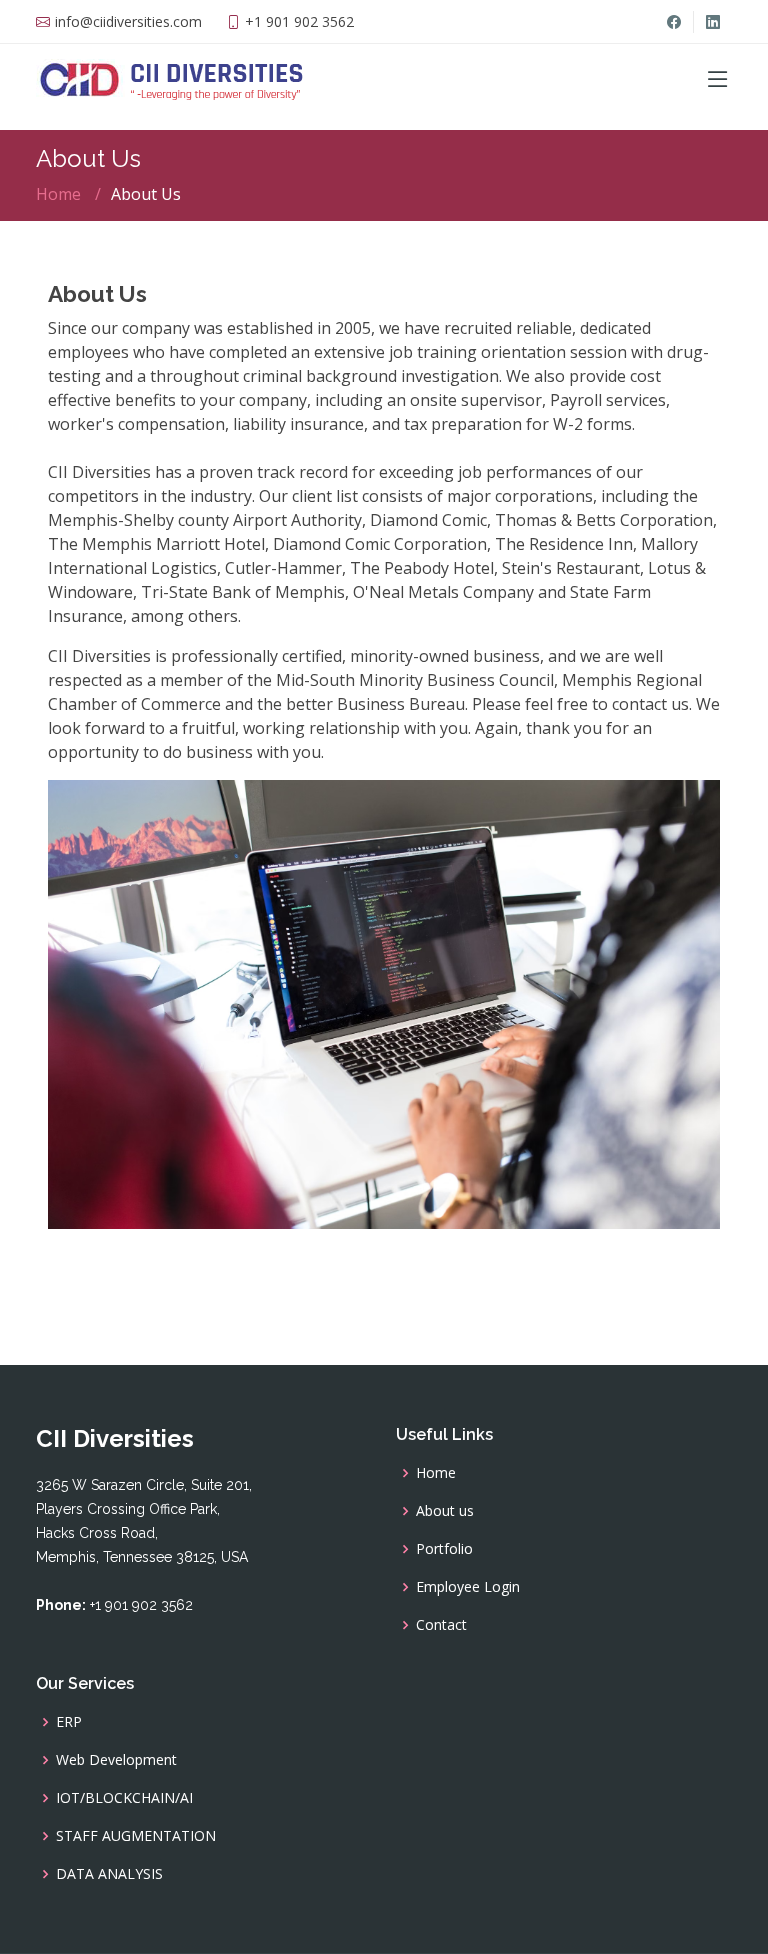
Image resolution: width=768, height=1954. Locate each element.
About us (445, 1511)
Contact (441, 1625)
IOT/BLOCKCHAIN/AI (124, 1798)
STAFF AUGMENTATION (136, 1836)
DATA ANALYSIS (109, 1874)
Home (58, 194)
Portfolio (444, 1549)
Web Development (116, 1760)
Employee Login (468, 1587)
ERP (69, 1722)
